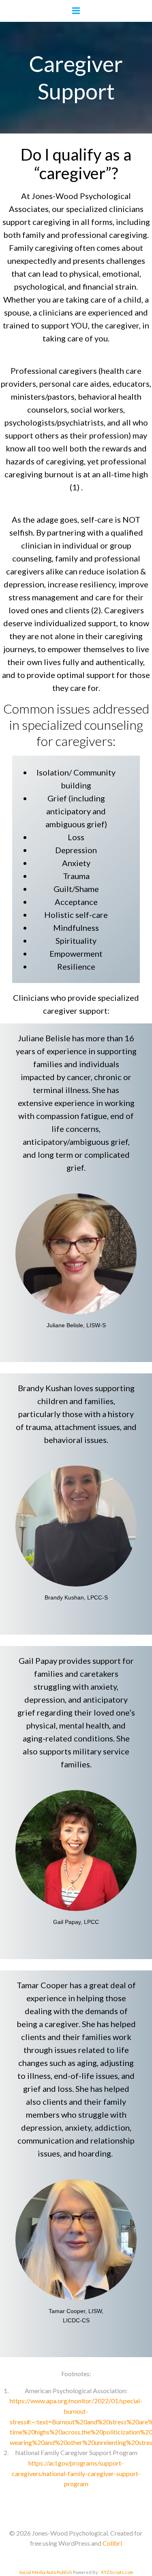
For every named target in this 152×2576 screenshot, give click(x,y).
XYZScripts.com (117, 2572)
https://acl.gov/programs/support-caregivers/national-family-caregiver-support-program (76, 2473)
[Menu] (76, 11)
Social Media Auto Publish (46, 2572)
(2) (96, 610)
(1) (75, 487)
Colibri (112, 2543)
